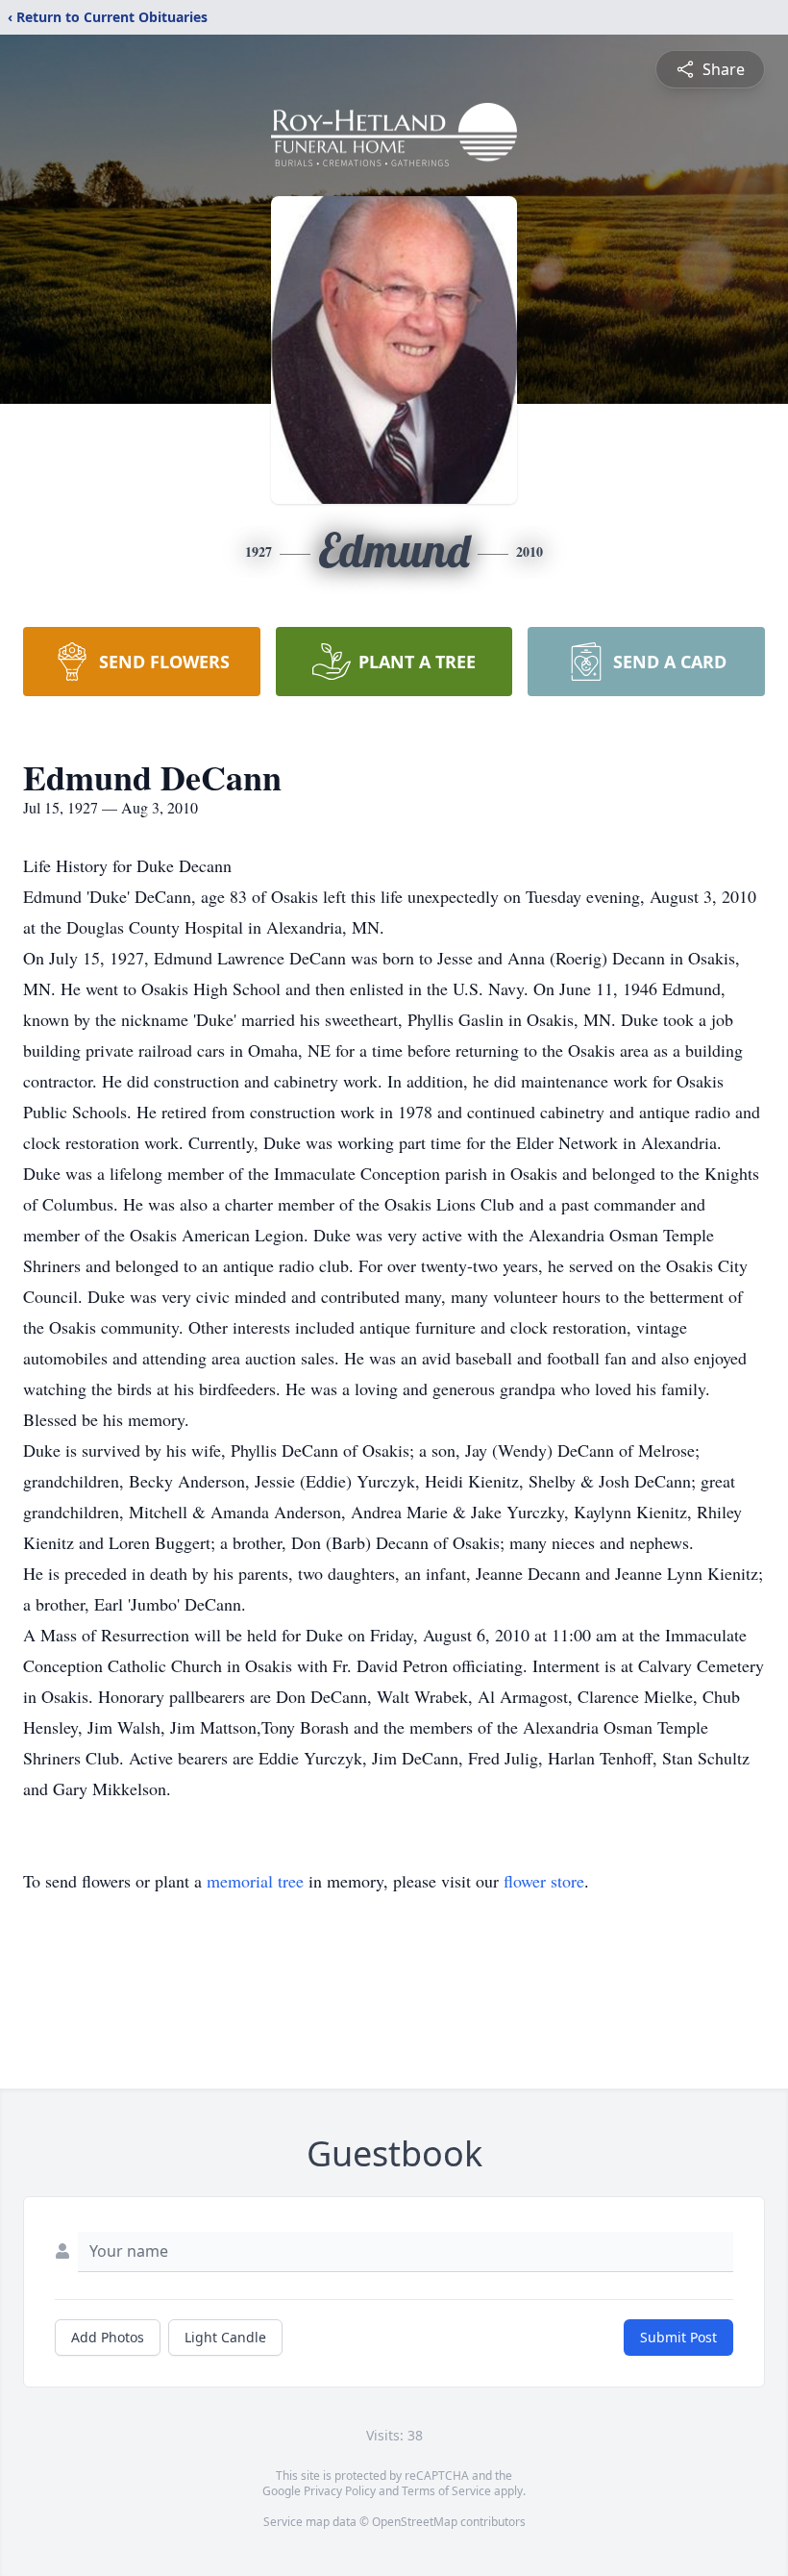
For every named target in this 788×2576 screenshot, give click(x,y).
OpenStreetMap (415, 2522)
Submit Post (678, 2337)
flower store (544, 1881)
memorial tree (255, 1881)
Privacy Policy (340, 2491)
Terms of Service (446, 2491)
